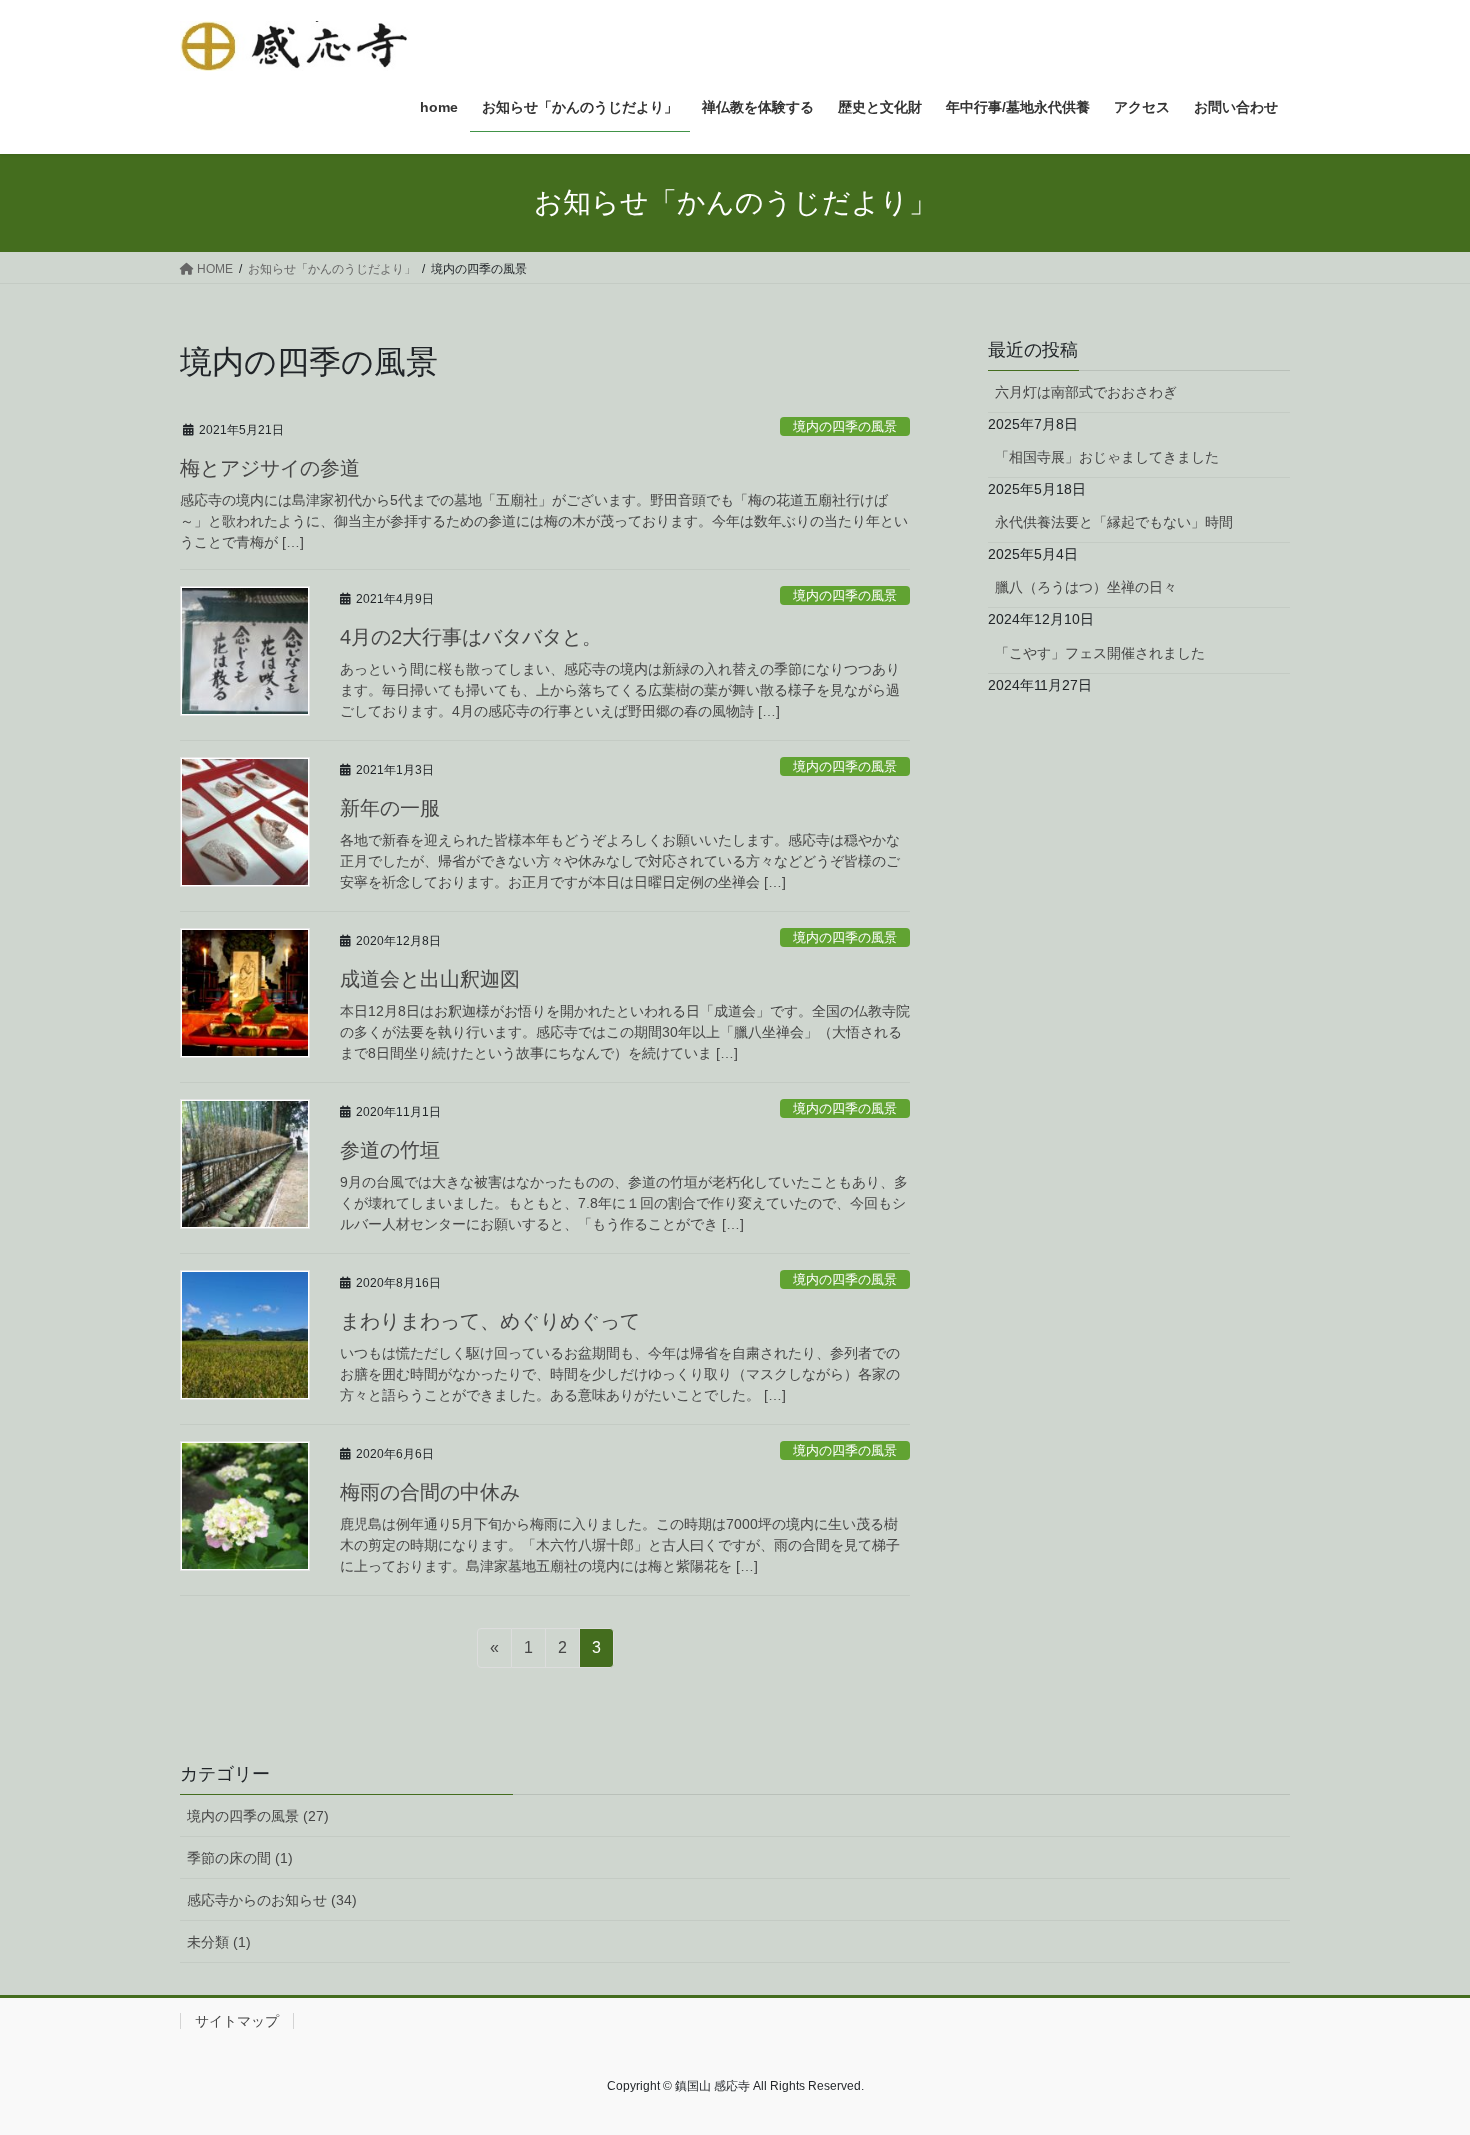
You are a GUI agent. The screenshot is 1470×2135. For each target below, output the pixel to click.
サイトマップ (237, 2021)
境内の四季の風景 (845, 426)
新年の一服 (390, 808)
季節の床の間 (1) (240, 1858)
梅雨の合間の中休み (430, 1492)
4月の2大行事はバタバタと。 (471, 637)
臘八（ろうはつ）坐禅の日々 (1086, 587)
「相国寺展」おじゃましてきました (1107, 457)
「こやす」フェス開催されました (1100, 653)
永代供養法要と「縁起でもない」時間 (1114, 522)
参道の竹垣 (390, 1150)
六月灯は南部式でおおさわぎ (1086, 392)
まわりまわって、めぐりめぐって (490, 1321)
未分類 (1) (219, 1942)
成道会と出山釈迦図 (430, 979)
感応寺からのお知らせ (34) (272, 1900)
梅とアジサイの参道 (270, 468)
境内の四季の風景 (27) (258, 1816)
